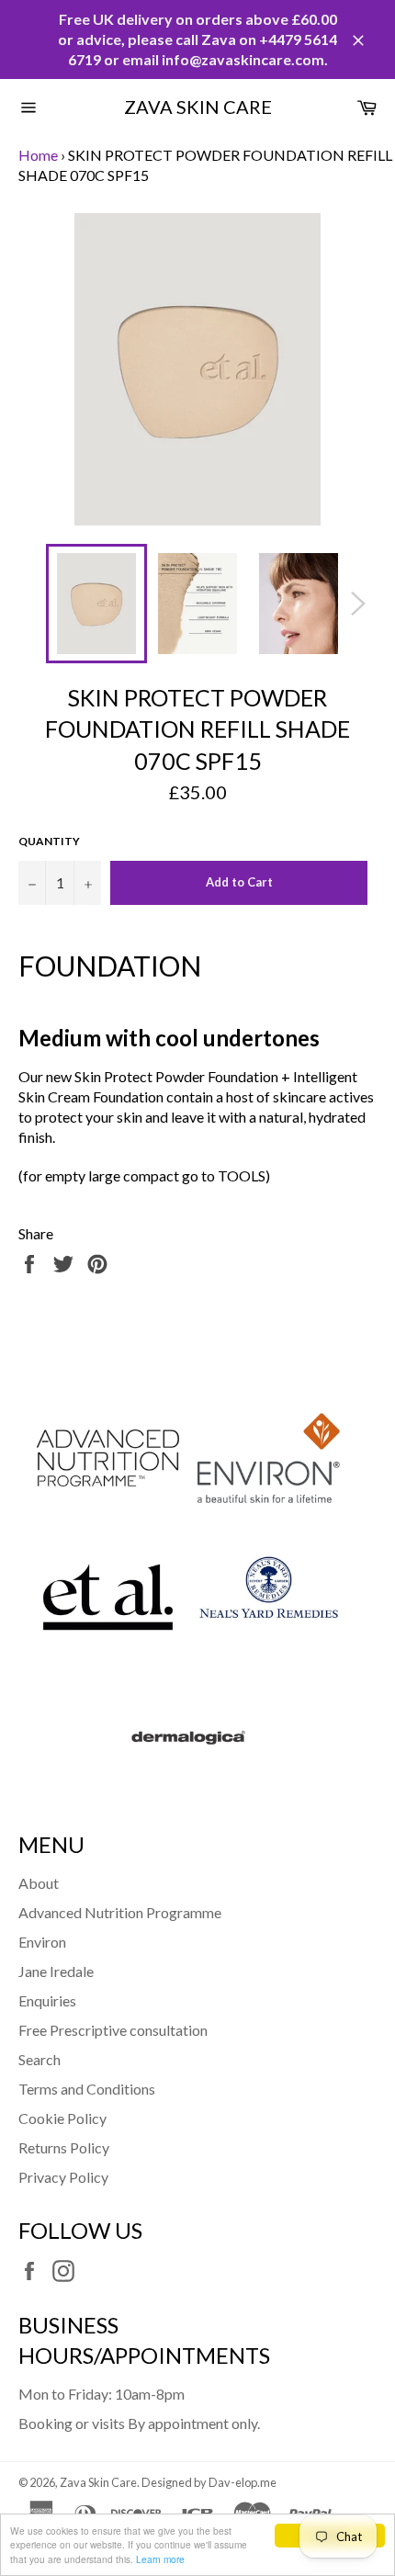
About (39, 1883)
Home (38, 155)
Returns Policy (64, 2147)
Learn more (160, 2559)
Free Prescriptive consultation (113, 2030)
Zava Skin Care (198, 107)
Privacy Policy (63, 2177)
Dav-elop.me (243, 2482)
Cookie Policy (62, 2118)
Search (39, 2059)
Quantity (49, 841)
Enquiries (47, 2000)
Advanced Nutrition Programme (120, 1912)
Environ (42, 1942)
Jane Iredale (56, 1971)
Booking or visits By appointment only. (139, 2423)
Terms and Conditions (87, 2089)
